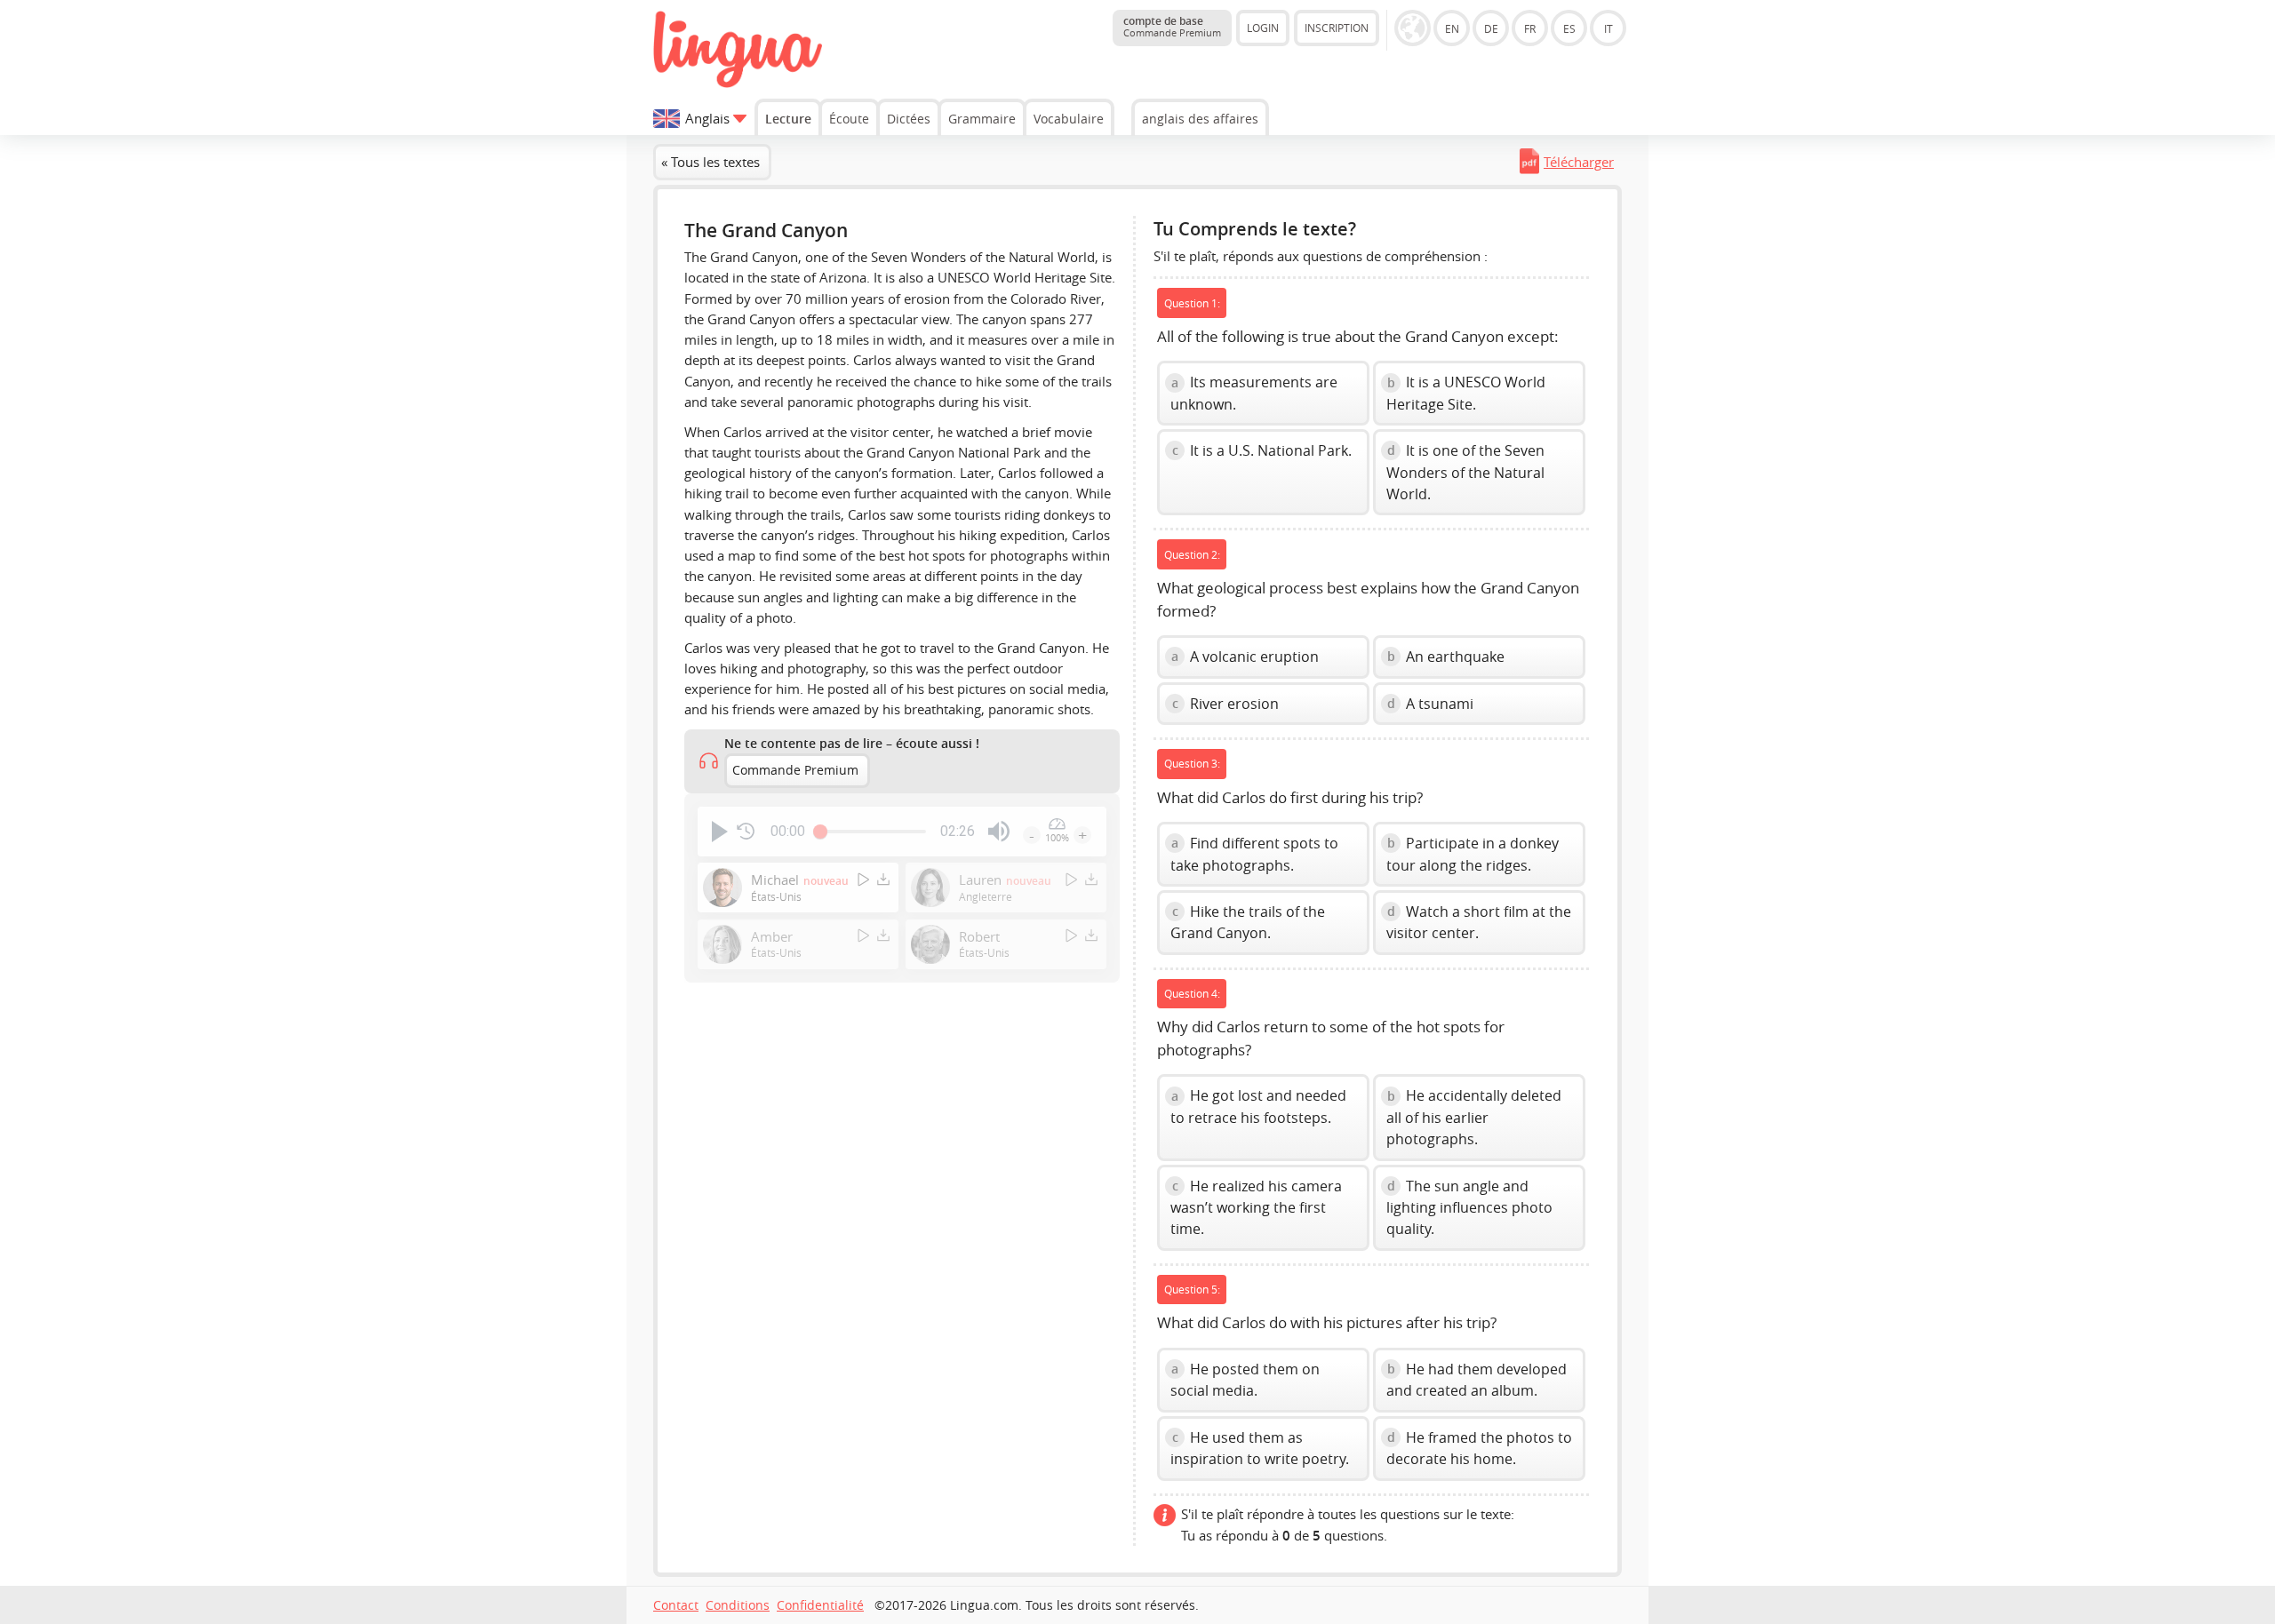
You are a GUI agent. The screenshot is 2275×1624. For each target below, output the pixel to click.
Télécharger (1579, 162)
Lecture (788, 119)
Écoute (849, 119)
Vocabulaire (1069, 119)
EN (1452, 28)
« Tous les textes (710, 162)
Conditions (738, 1605)
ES (1569, 28)
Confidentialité (820, 1605)
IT (1608, 28)
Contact (676, 1605)
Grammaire (982, 119)
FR (1530, 28)
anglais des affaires (1200, 119)
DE (1491, 28)
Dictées (909, 119)
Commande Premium (795, 770)
